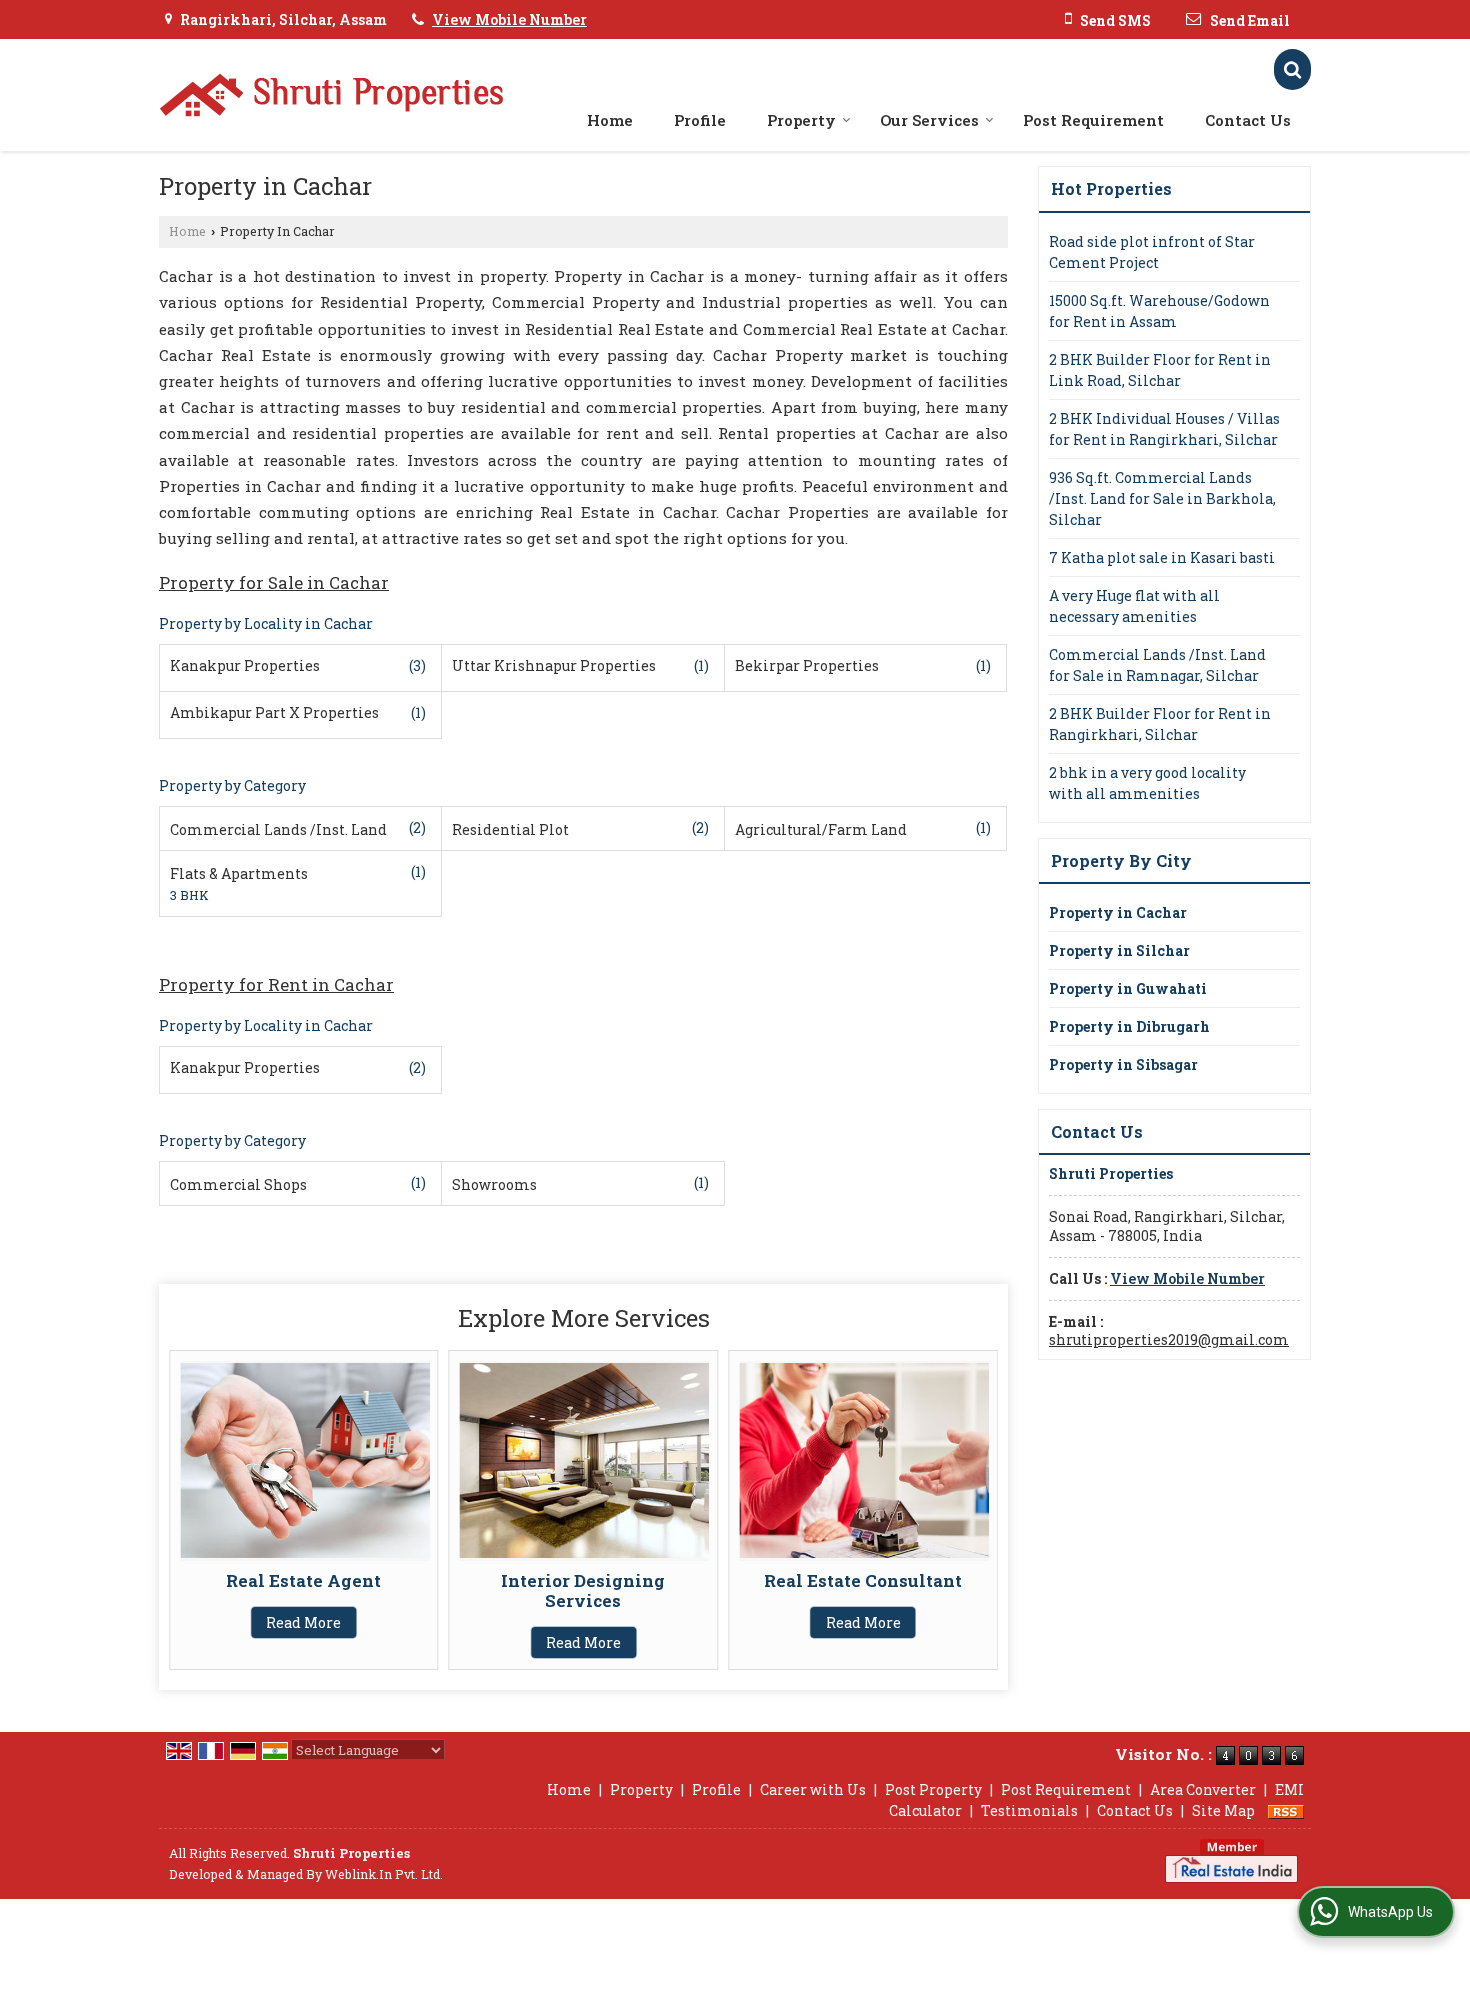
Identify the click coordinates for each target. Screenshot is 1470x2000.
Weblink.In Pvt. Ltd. (384, 1874)
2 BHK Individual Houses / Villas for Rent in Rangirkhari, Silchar (1164, 429)
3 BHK (189, 895)
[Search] (1292, 69)
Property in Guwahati (1128, 988)
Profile (700, 120)
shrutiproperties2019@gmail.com (1169, 1339)
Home (610, 120)
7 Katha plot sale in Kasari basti (1162, 557)
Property (801, 120)
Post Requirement (1093, 120)
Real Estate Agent (303, 1580)
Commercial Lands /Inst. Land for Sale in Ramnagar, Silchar (1157, 665)
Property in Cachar (1118, 912)
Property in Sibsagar (1123, 1064)
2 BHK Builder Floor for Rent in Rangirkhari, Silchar (1160, 724)
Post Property (933, 1789)
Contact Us (1248, 120)
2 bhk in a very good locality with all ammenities (1147, 783)
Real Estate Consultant (863, 1580)
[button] (509, 19)
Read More (303, 1622)
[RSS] (1286, 1810)
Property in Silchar (1119, 950)
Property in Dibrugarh (1129, 1026)
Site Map (1223, 1810)
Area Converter (1203, 1789)
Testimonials (1029, 1810)
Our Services (929, 120)
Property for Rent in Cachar (276, 984)
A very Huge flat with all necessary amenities (1134, 606)
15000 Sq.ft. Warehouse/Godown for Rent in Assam (1159, 311)
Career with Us (813, 1789)
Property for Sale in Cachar (274, 582)
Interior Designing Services (583, 1590)
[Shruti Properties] (331, 95)
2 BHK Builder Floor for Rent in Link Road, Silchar (1160, 370)
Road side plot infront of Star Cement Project (1152, 252)
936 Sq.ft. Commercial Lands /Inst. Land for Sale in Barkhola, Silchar (1162, 498)
